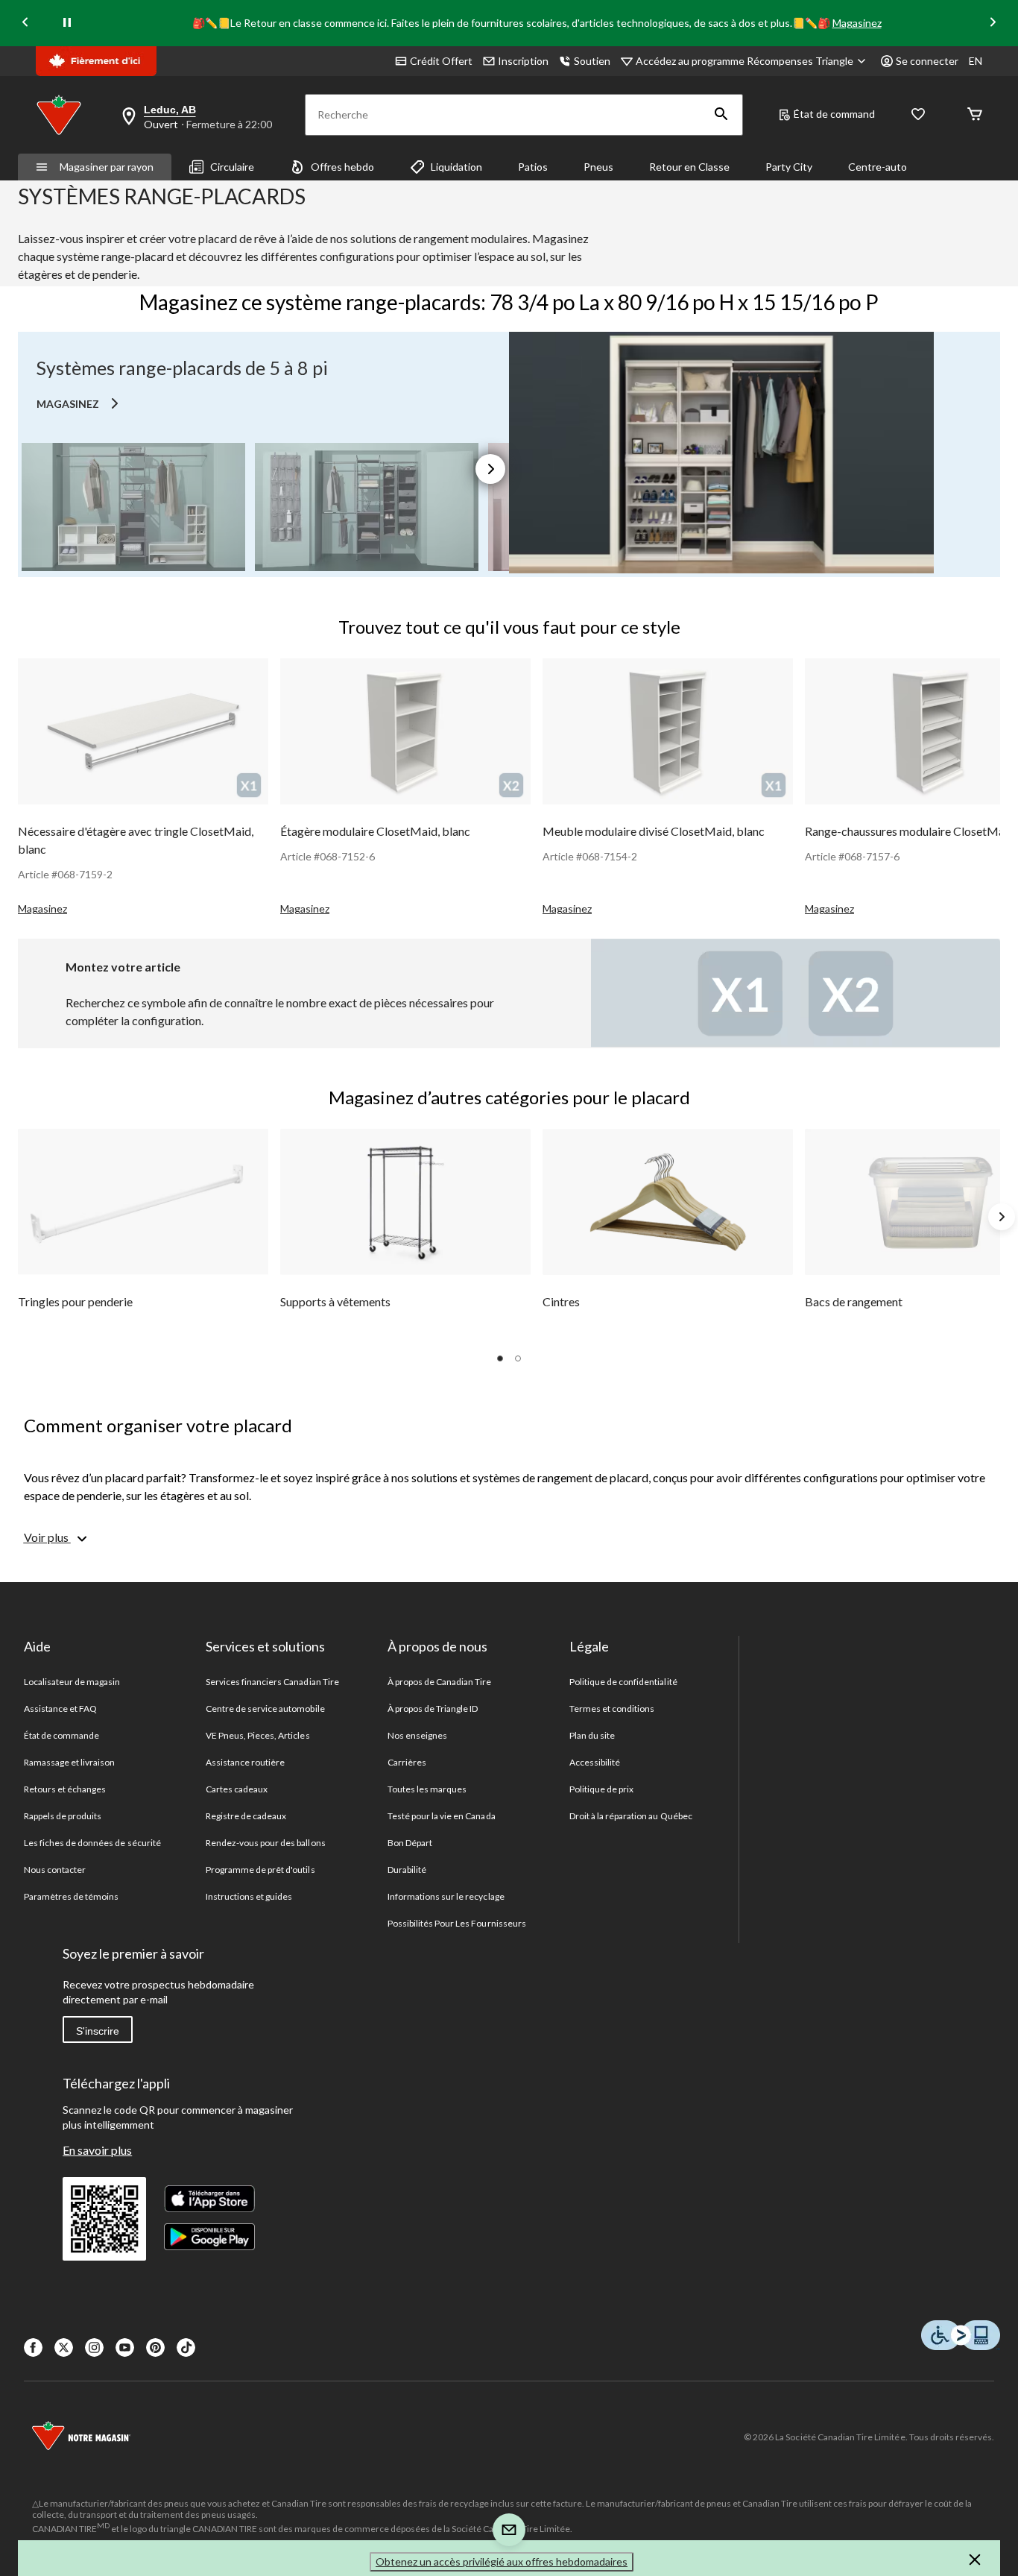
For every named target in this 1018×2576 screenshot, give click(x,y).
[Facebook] (33, 2347)
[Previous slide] (25, 23)
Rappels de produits (63, 1816)
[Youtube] (125, 2347)
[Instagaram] (94, 2347)
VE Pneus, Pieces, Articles (258, 1735)
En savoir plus (97, 2150)
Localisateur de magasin (72, 1682)
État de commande (62, 1735)
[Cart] (975, 115)
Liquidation (456, 167)
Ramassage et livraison (70, 1762)
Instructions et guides (249, 1896)
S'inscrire (98, 2031)
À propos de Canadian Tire (440, 1682)
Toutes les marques (427, 1789)
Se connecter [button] (927, 61)
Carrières (407, 1762)
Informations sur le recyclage (446, 1896)
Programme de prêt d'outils (260, 1870)
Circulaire (232, 167)
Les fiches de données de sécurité (92, 1843)
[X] (64, 2347)
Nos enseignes (418, 1735)
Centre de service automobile (265, 1709)
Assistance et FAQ (61, 1709)
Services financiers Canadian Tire (272, 1682)
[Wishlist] (918, 115)
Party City (789, 167)
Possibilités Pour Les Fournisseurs (457, 1923)
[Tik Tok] (186, 2347)
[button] (721, 115)
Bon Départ (410, 1843)
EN (976, 61)
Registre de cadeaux (246, 1816)
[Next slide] (993, 23)
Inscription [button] (523, 61)
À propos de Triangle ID (433, 1709)
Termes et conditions (612, 1709)
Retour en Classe (689, 167)
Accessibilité (595, 1762)
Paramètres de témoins (71, 1896)
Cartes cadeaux (237, 1789)
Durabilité (407, 1870)
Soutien (592, 61)
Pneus (598, 167)
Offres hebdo (342, 167)
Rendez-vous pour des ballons (266, 1843)
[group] (143, 788)
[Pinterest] (155, 2347)
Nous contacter (55, 1870)
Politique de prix (602, 1789)
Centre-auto (878, 167)
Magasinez (857, 23)
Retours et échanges (65, 1789)
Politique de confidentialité (623, 1682)
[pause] (67, 23)
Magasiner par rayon (107, 167)
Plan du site (592, 1735)
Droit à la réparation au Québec (631, 1816)
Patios (533, 167)
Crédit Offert (441, 61)
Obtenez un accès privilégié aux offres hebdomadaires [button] (502, 2561)
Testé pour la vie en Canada (442, 1816)
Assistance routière (246, 1762)
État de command (834, 114)
